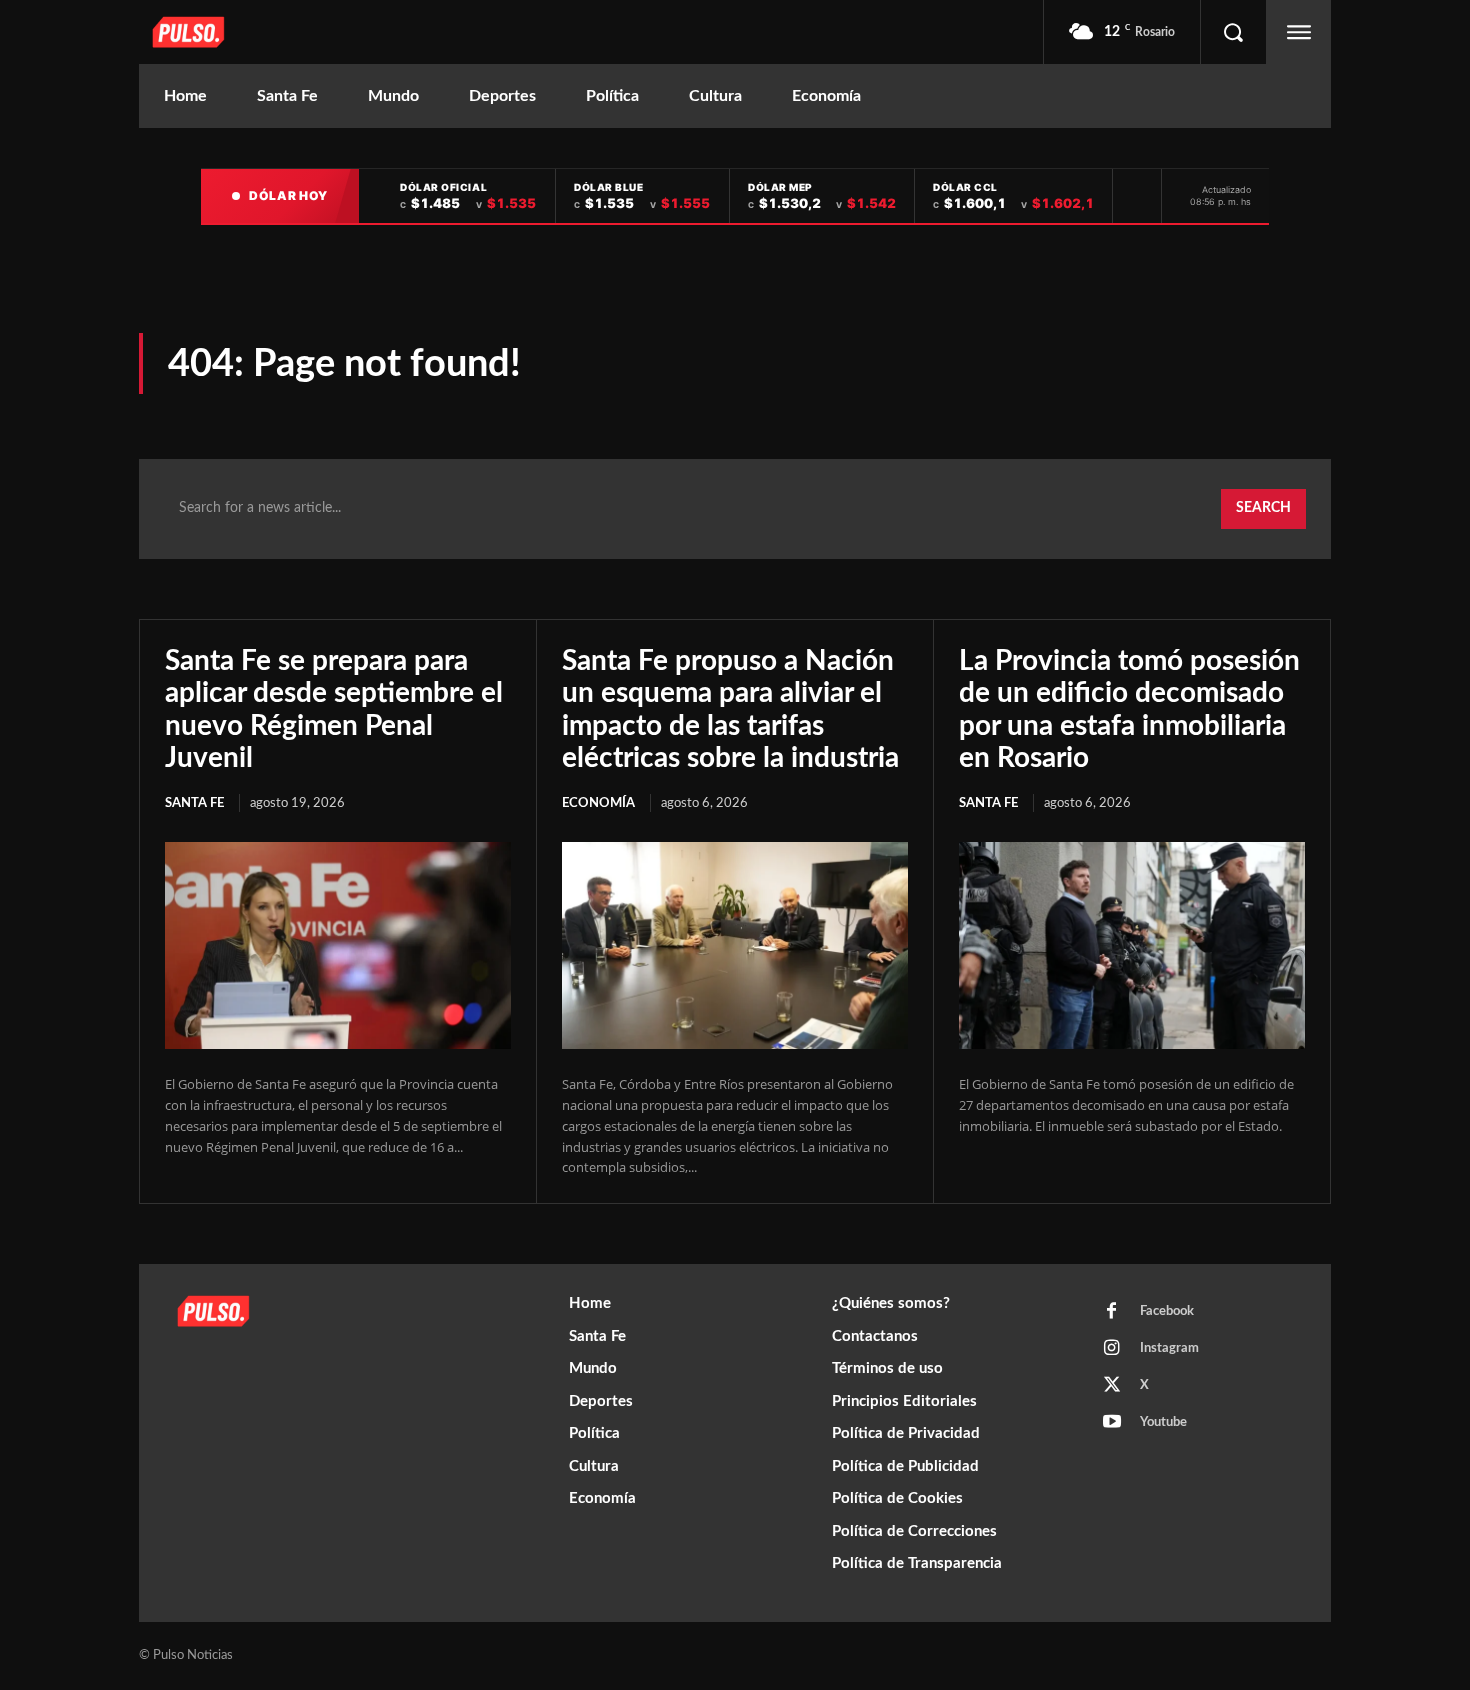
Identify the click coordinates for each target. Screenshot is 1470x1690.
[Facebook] (1112, 1312)
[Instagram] (1112, 1349)
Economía (598, 803)
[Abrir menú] (1299, 32)
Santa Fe (194, 803)
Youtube (1163, 1422)
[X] (1112, 1386)
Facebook (1167, 1311)
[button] (1233, 32)
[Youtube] (1112, 1423)
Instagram (1169, 1348)
